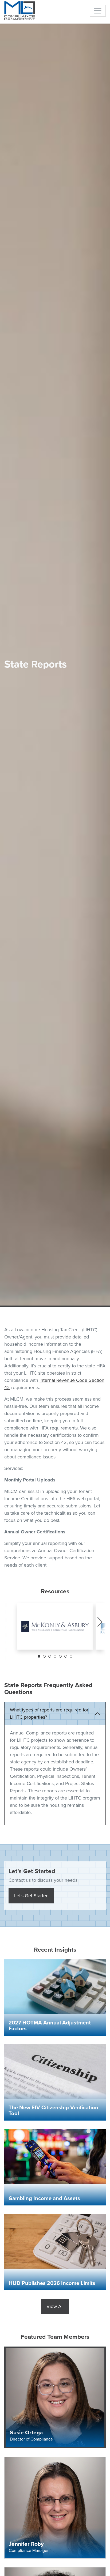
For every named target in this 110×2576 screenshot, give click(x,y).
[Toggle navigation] (98, 11)
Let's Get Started (31, 1896)
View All (55, 2306)
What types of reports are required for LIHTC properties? (49, 1713)
